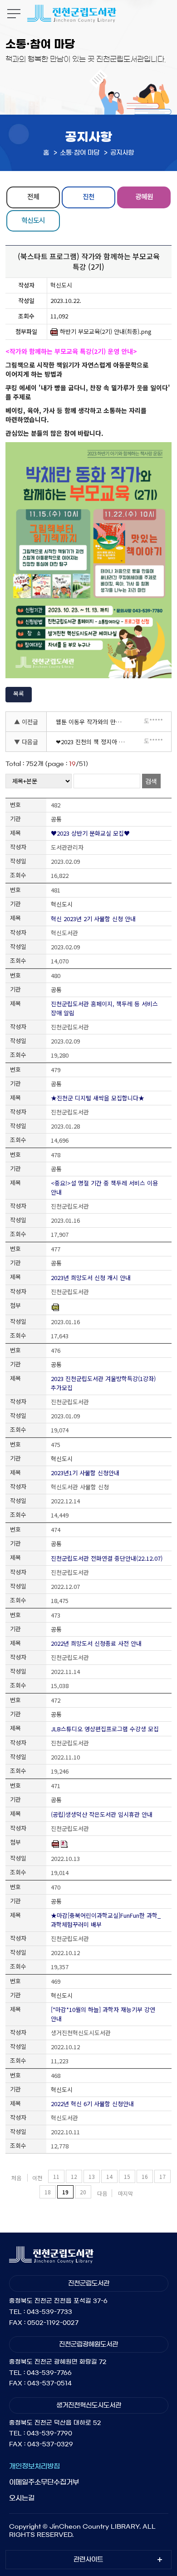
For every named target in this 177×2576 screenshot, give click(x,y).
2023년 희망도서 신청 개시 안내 (91, 1278)
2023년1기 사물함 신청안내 (85, 1473)
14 (109, 2176)
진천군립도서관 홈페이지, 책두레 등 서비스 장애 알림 (104, 1008)
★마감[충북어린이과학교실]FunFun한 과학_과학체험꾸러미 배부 (106, 1920)
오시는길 (22, 2498)
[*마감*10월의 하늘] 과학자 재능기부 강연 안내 (103, 2014)
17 (162, 2176)
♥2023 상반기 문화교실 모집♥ (90, 833)
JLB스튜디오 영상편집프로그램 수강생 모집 (105, 1729)
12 (74, 2176)
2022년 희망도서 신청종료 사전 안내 (96, 1643)
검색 (151, 781)
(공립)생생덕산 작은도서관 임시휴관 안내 (102, 1814)
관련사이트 (88, 2560)
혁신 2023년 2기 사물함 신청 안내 (93, 919)
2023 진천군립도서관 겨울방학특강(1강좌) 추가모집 (103, 1383)
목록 (19, 693)
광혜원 (144, 196)
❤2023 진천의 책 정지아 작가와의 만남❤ (93, 742)
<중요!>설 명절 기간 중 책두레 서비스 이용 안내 (104, 1187)
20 (83, 2192)
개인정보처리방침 (34, 2466)
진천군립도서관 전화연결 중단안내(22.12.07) (107, 1558)
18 (48, 2192)
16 (145, 2176)
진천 (88, 196)
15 (127, 2176)
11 (56, 2176)
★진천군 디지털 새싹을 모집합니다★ (98, 1098)
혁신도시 (33, 220)
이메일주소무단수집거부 (44, 2482)
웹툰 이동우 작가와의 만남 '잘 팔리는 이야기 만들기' (93, 722)
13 (92, 2176)
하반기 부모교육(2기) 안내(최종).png (106, 332)
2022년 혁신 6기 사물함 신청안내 (92, 2104)
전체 (33, 196)
